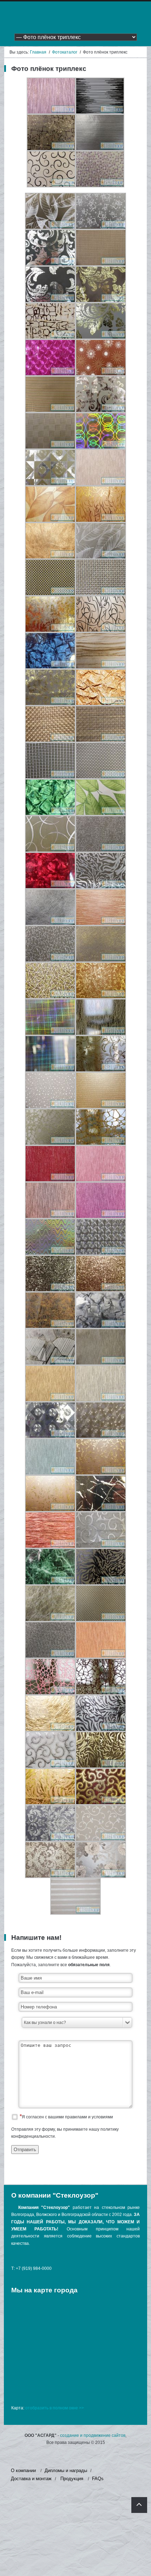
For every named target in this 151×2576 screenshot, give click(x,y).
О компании (23, 2470)
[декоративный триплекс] (51, 112)
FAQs (98, 2479)
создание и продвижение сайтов (93, 2435)
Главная (38, 52)
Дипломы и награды (66, 2470)
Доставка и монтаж (31, 2479)
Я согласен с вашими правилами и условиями (67, 2117)
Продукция (72, 2479)
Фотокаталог (65, 52)
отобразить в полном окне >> (55, 2408)
